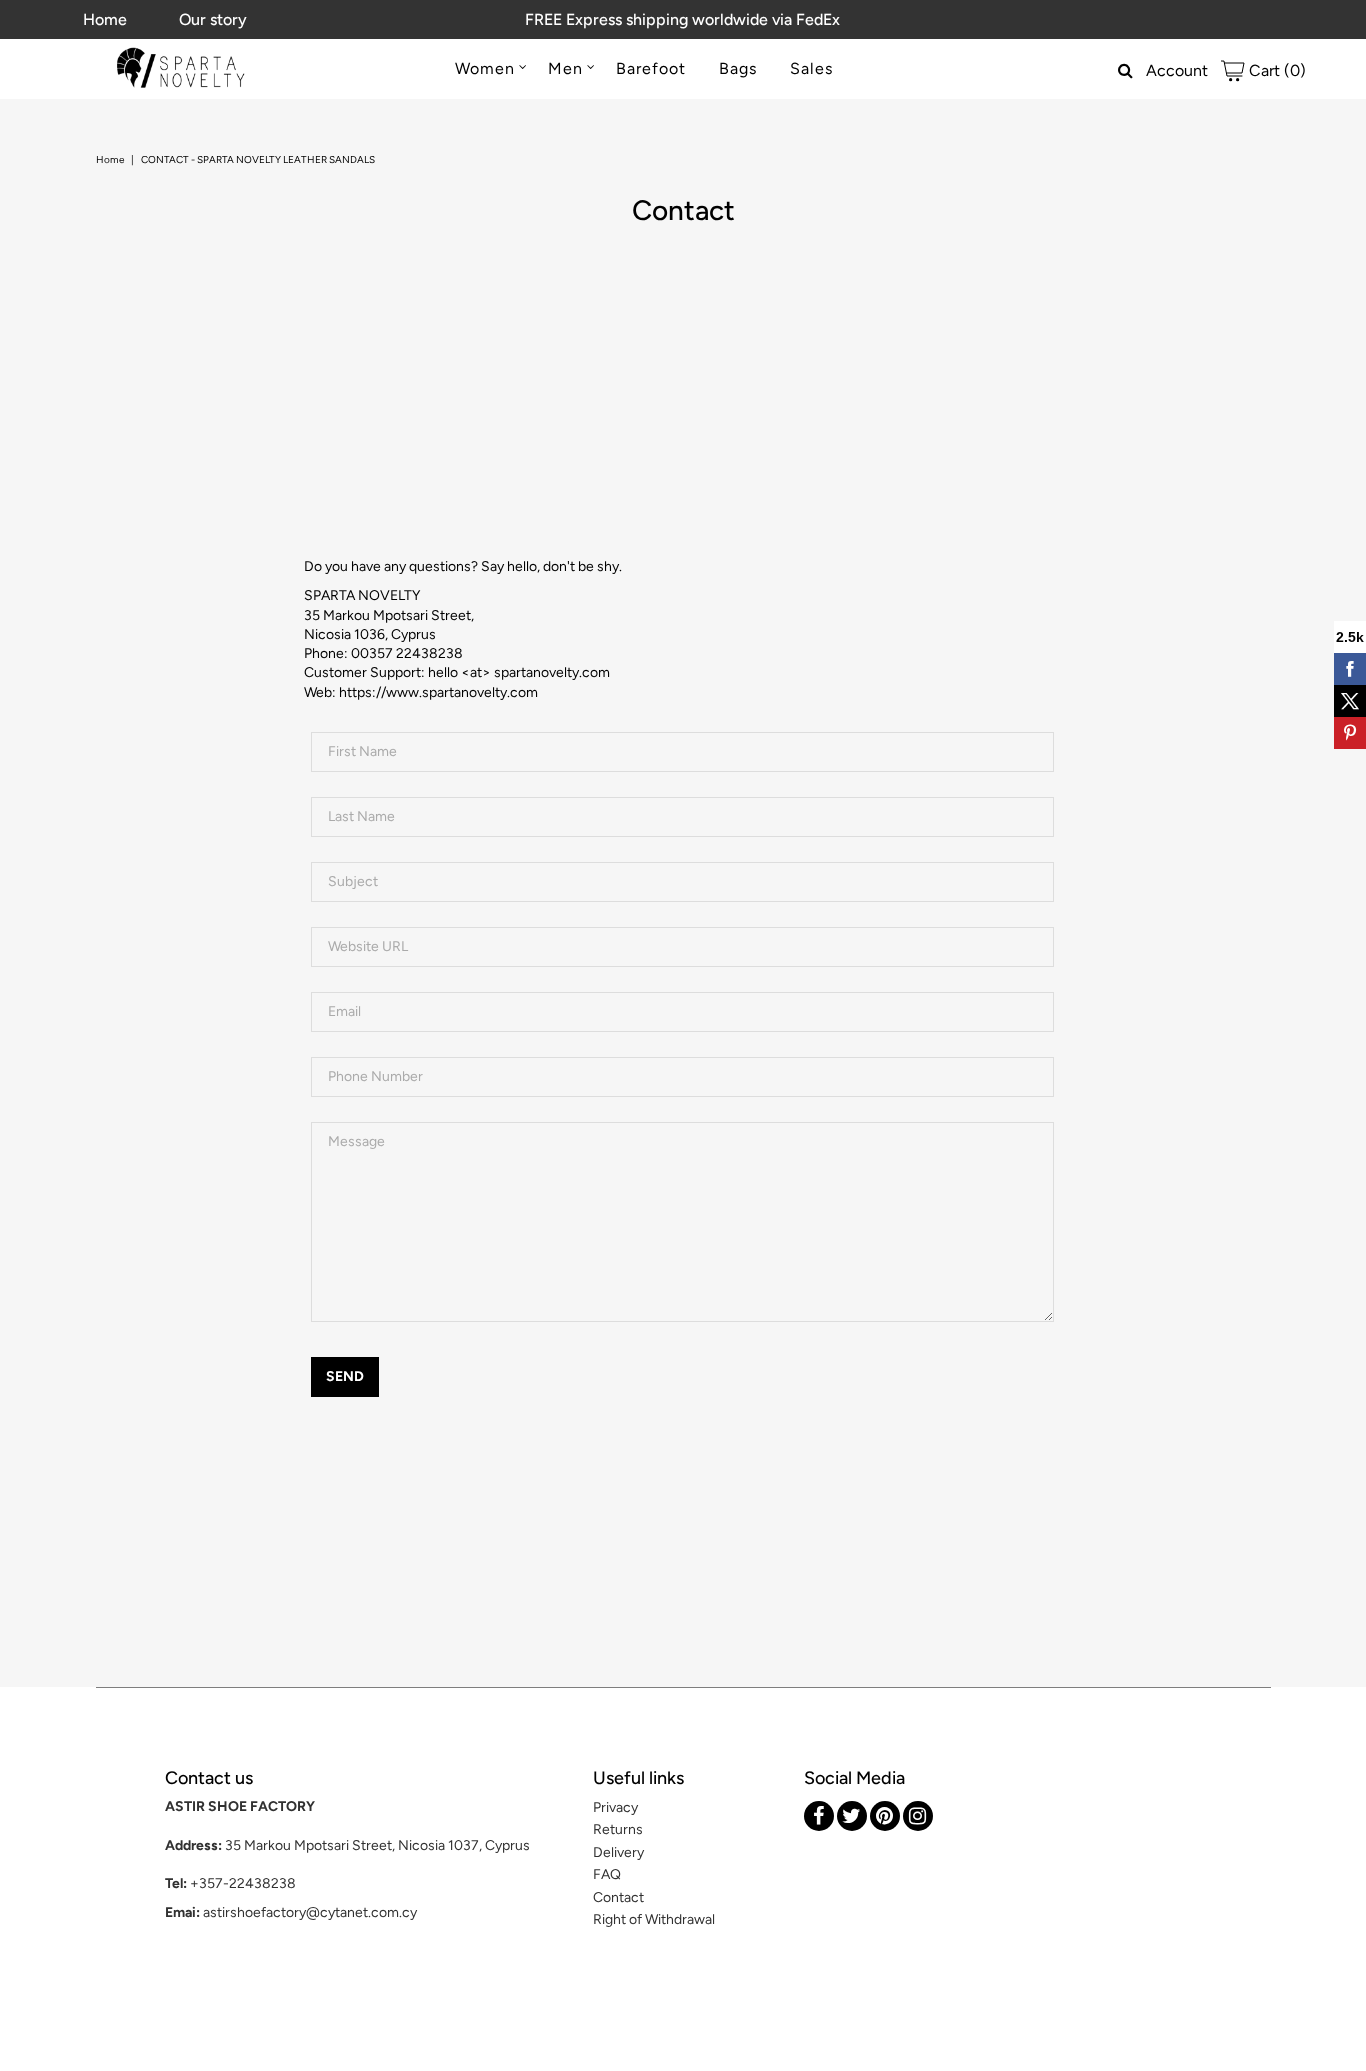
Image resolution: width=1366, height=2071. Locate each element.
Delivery (618, 1852)
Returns (618, 1829)
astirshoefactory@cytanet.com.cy (310, 1912)
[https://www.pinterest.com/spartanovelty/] (885, 1816)
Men (565, 68)
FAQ (607, 1874)
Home (105, 19)
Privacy (615, 1807)
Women (485, 68)
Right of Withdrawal (654, 1919)
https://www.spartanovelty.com (438, 692)
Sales (811, 68)
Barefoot (651, 68)
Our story (213, 19)
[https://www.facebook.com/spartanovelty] (819, 1816)
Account (1177, 70)
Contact (618, 1897)
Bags (738, 68)
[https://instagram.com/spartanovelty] (918, 1816)
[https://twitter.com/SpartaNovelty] (852, 1816)
